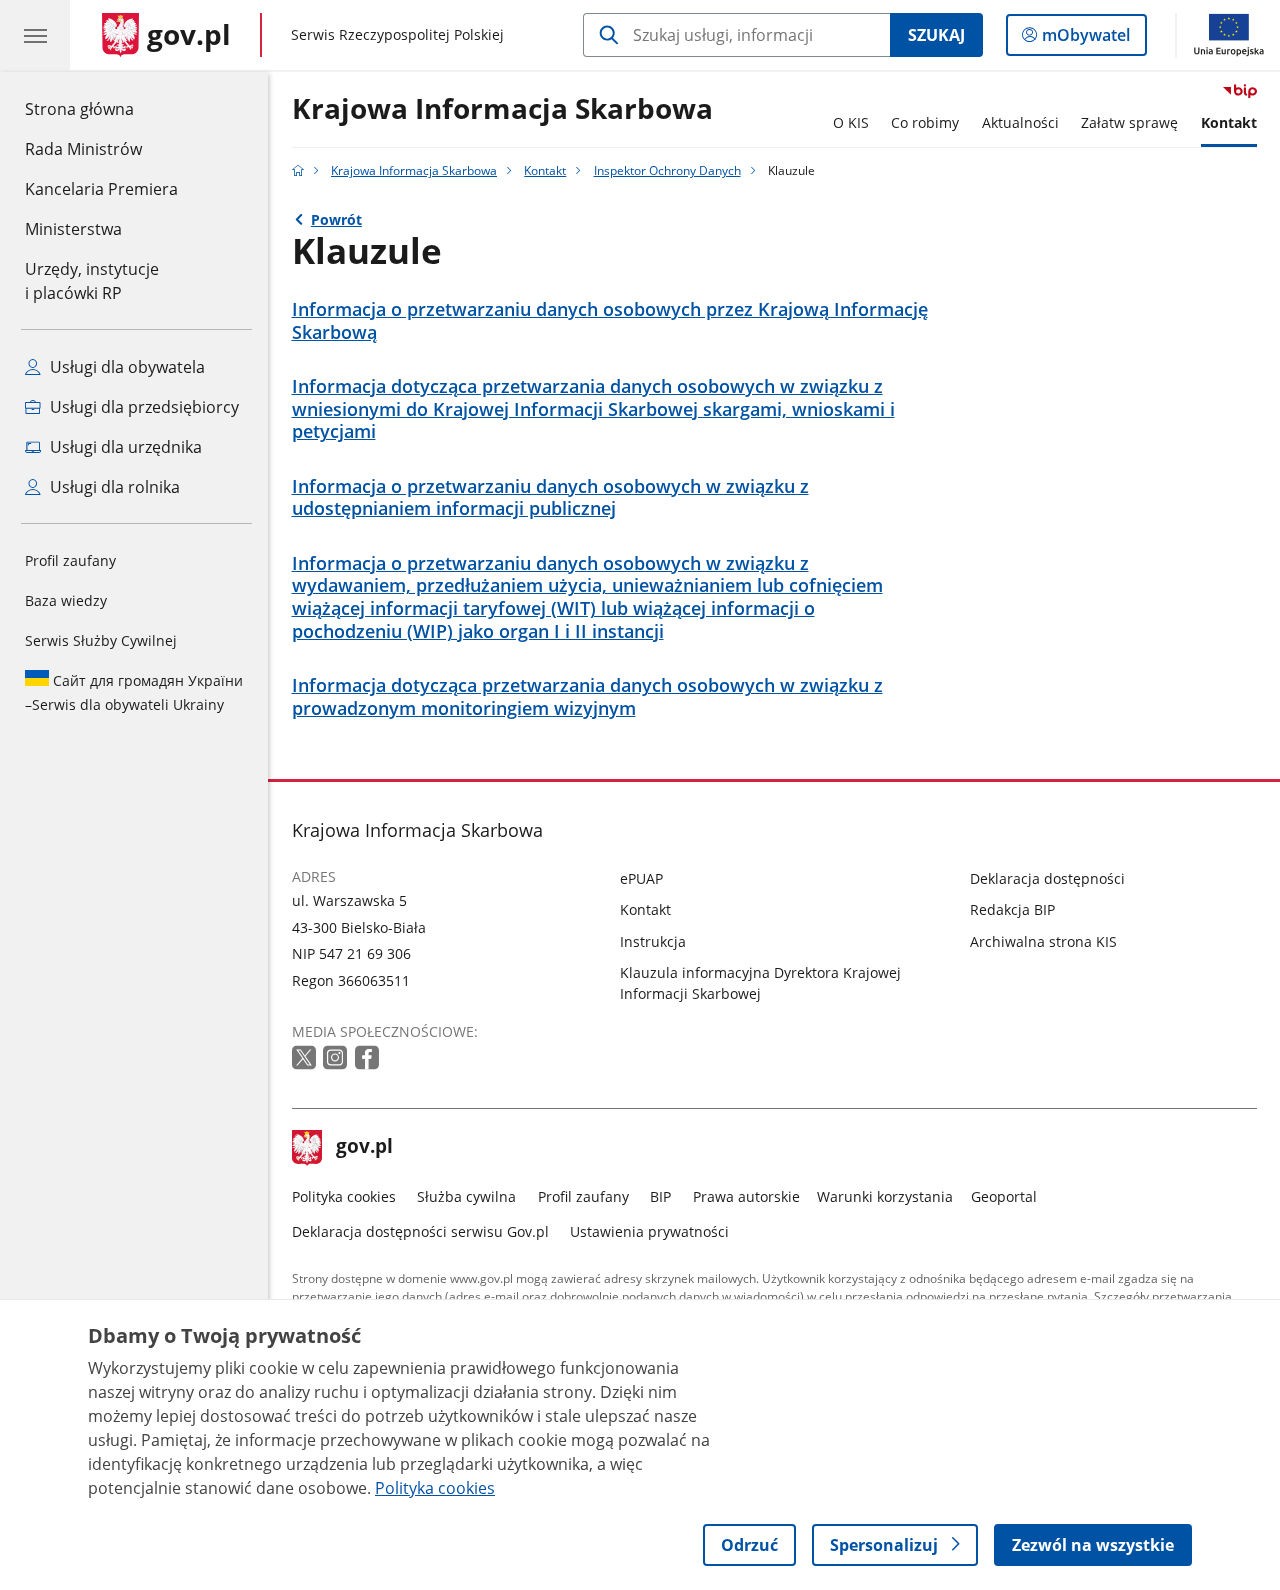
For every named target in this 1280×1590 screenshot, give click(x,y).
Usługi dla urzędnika (124, 447)
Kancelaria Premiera (101, 189)
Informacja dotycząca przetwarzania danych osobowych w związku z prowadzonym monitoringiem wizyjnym (587, 697)
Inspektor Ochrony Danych (667, 170)
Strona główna (101, 108)
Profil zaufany (70, 560)
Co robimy (925, 122)
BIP (660, 1196)
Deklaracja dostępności (1047, 878)
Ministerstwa (73, 229)
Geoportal (1004, 1196)
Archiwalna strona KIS (1043, 941)
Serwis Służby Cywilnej (101, 640)
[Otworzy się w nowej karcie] (306, 1058)
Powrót (336, 219)
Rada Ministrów (83, 149)
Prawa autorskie (746, 1196)
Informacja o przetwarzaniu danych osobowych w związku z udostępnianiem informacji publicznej (550, 498)
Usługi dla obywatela (125, 367)
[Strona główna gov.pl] (298, 170)
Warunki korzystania (885, 1196)
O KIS (851, 122)
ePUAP (641, 878)
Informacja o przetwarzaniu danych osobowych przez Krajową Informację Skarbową (610, 321)
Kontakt (1229, 122)
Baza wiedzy (66, 600)
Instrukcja (653, 941)
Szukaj (936, 35)
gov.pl (364, 1148)
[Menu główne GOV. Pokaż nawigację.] (35, 35)
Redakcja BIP (1012, 909)
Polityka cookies (344, 1196)
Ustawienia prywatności (649, 1231)
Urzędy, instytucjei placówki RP (92, 281)
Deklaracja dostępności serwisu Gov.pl (420, 1231)
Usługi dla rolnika (113, 487)
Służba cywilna (466, 1196)
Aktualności (1020, 122)
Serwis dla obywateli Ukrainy (134, 692)
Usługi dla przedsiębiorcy (142, 407)
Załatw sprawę (1129, 122)
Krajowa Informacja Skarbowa (502, 109)
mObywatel (1085, 39)
